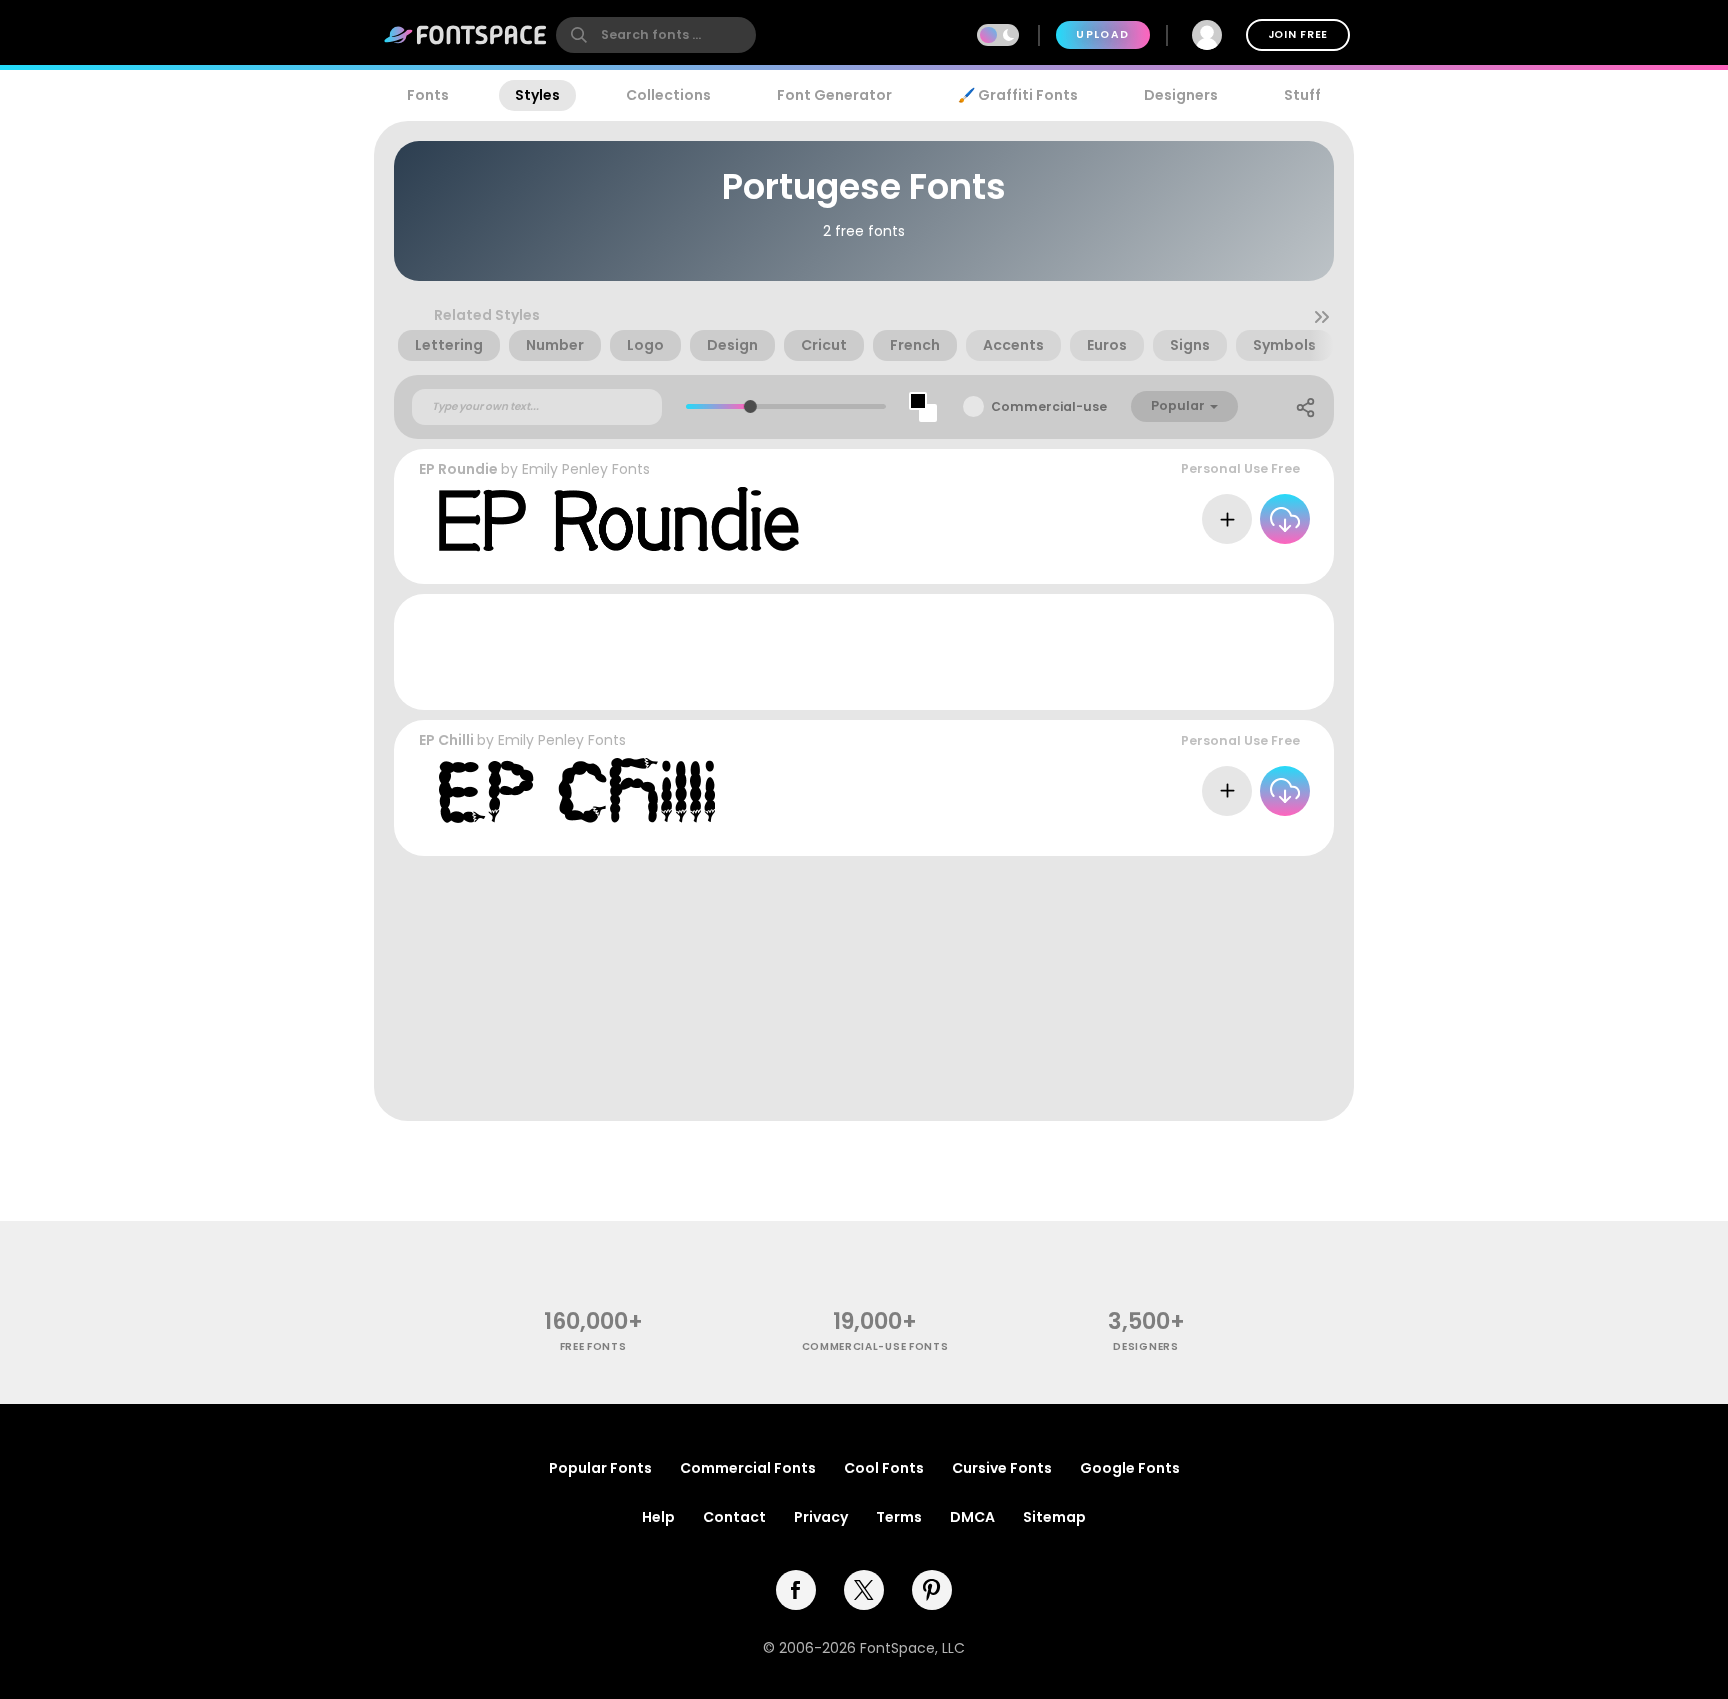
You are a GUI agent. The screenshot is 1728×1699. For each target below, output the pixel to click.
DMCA (972, 1517)
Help (658, 1517)
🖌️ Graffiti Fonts (1018, 95)
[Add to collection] (1227, 519)
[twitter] (864, 1590)
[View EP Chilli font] (577, 790)
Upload (1102, 34)
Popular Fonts (600, 1468)
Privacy (821, 1517)
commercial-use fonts (875, 1346)
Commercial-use (1049, 406)
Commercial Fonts (748, 1468)
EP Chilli (446, 740)
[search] (656, 35)
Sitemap (1054, 1517)
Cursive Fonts (1002, 1468)
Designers (1181, 95)
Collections (668, 95)
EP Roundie (458, 469)
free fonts (593, 1346)
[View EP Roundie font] (619, 519)
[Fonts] (466, 35)
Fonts (428, 95)
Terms (899, 1517)
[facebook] (796, 1590)
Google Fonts (1130, 1468)
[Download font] (1285, 519)
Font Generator (834, 95)
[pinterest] (932, 1590)
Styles (537, 95)
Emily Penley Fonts (586, 469)
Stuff (1302, 95)
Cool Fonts (884, 1468)
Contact (734, 1517)
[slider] (749, 406)
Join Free (1298, 34)
